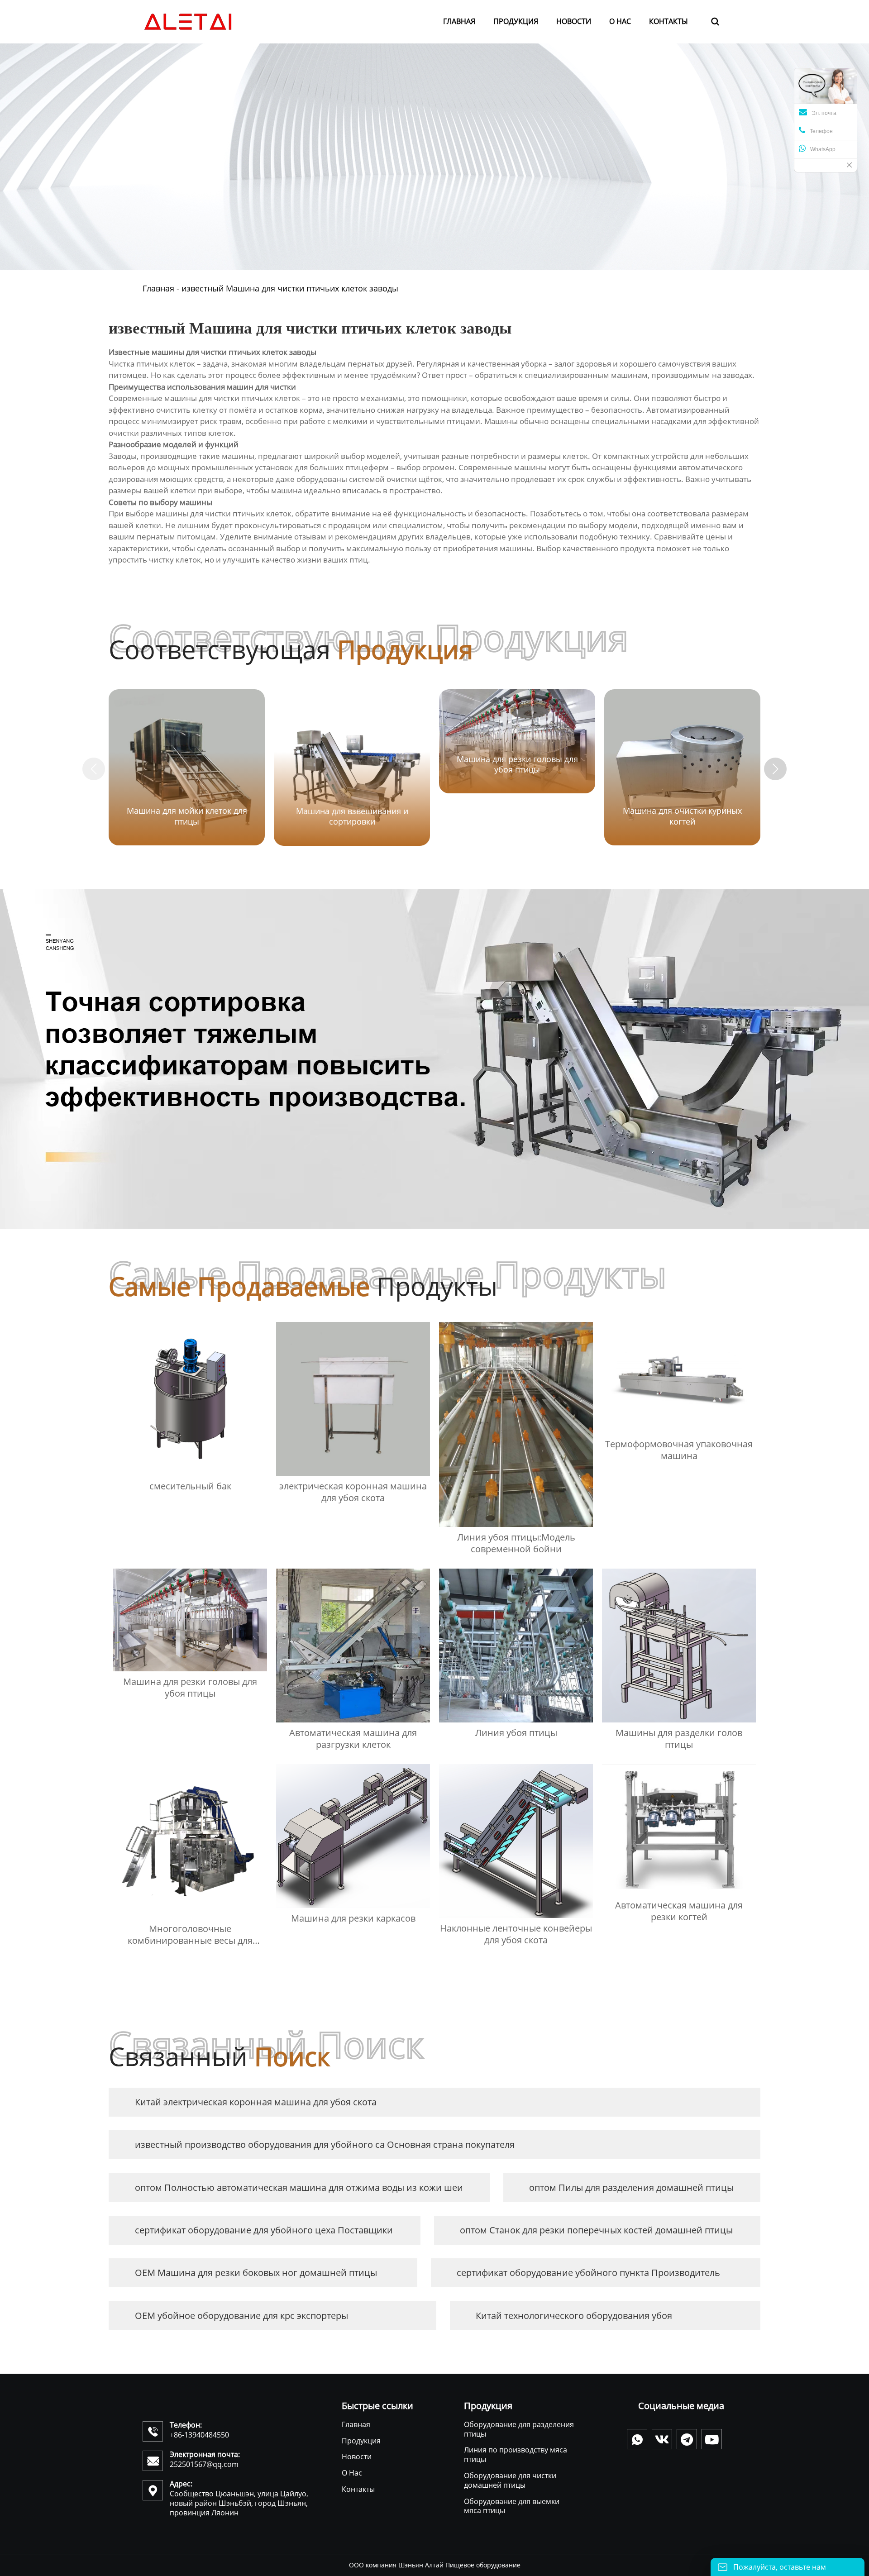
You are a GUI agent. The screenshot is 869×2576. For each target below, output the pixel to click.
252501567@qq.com (204, 2464)
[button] (775, 769)
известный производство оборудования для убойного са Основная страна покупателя (325, 2144)
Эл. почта (824, 113)
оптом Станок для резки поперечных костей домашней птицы (596, 2230)
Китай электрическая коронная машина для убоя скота (256, 2102)
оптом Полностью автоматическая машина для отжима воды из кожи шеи (299, 2187)
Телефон (821, 131)
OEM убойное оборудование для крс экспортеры (241, 2316)
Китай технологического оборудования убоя (574, 2316)
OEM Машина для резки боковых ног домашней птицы (256, 2273)
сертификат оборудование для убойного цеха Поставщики (264, 2230)
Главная (158, 288)
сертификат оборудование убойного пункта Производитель (588, 2273)
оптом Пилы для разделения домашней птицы (631, 2187)
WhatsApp (823, 149)
